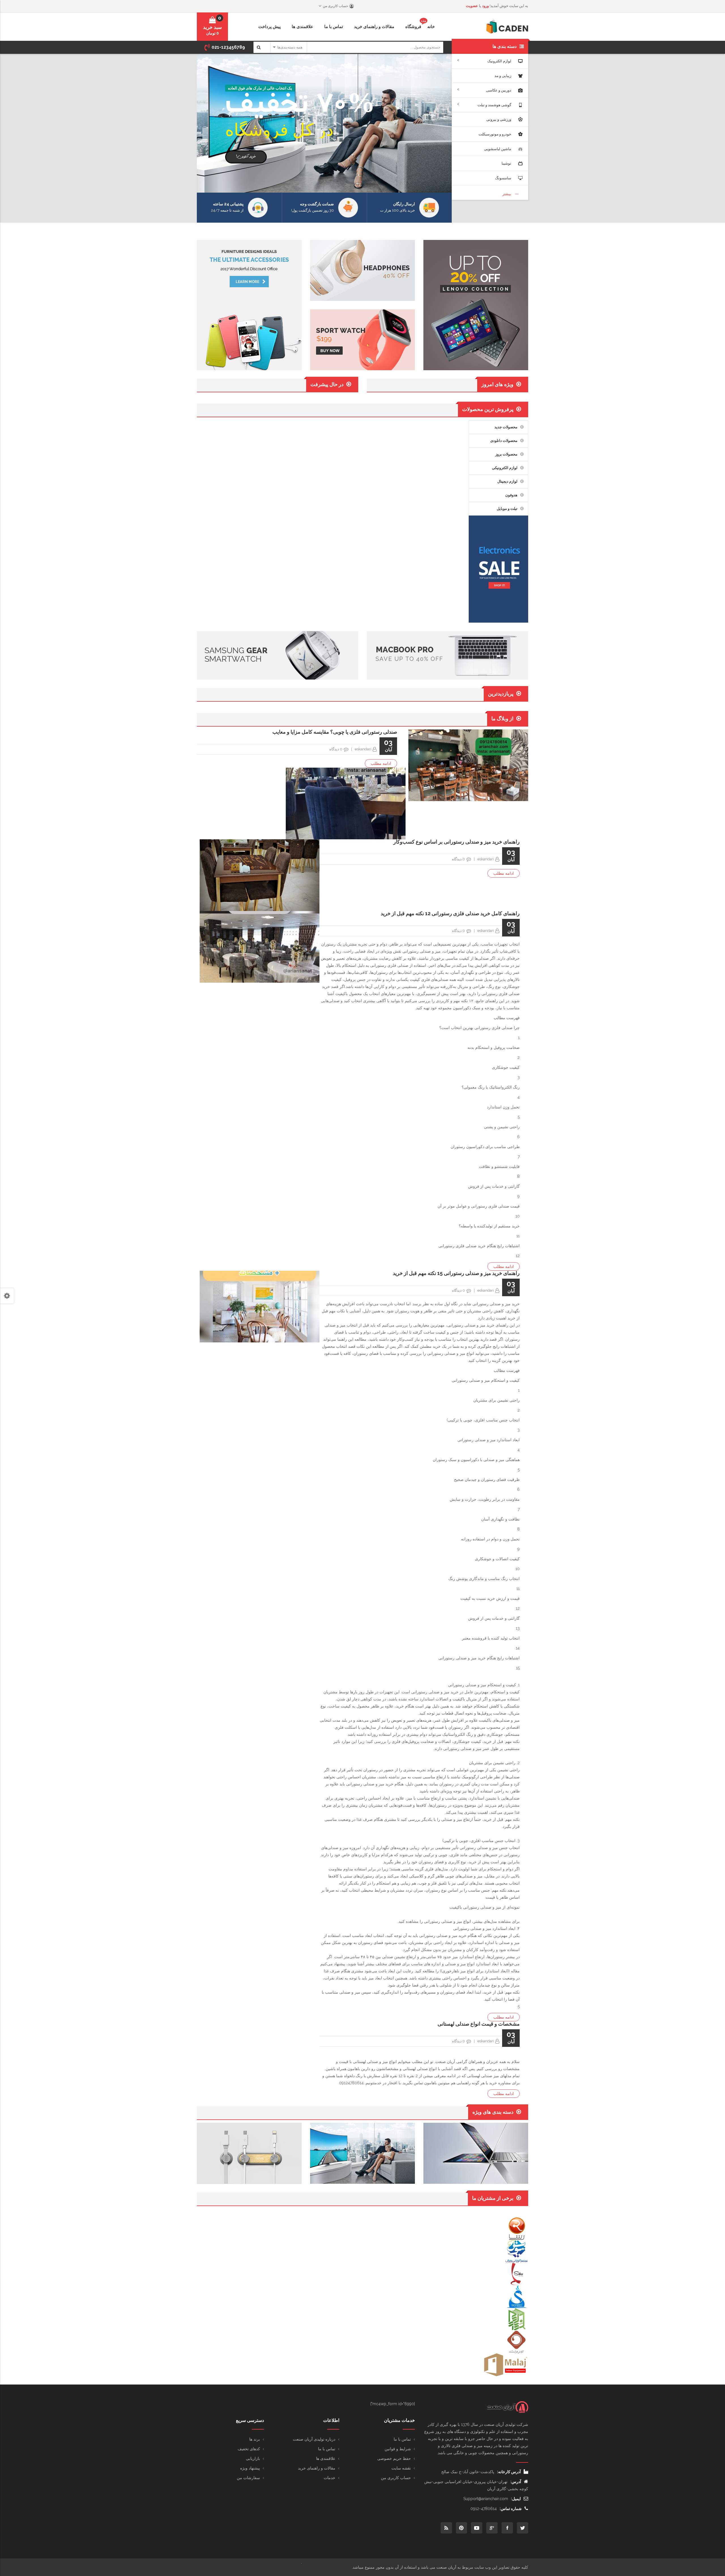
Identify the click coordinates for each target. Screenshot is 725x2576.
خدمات (330, 2478)
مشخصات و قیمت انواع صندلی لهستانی (479, 2024)
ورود (485, 6)
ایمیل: (516, 2499)
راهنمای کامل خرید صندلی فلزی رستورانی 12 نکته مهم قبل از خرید (450, 913)
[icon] (523, 2528)
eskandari (363, 749)
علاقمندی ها (326, 2458)
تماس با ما (402, 2439)
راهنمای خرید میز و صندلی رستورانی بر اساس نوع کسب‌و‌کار (457, 842)
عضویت (472, 6)
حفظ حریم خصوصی (394, 2458)
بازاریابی (253, 2458)
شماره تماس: (511, 2509)
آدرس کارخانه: (509, 2472)
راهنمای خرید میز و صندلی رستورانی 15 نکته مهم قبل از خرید (456, 1273)
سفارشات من (248, 2478)
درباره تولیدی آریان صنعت (314, 2439)
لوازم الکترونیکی (505, 468)
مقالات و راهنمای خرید (317, 2468)
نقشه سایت (401, 2468)
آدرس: (516, 2482)
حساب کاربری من (396, 2478)
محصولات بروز (506, 454)
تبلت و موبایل (507, 509)
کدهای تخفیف (249, 2449)
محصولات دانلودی (504, 441)
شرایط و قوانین (398, 2449)
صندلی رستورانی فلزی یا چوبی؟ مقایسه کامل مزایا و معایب (335, 732)
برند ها (255, 2439)
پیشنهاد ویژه (250, 2468)
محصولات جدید (506, 427)
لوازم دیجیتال (507, 481)
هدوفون (511, 495)
